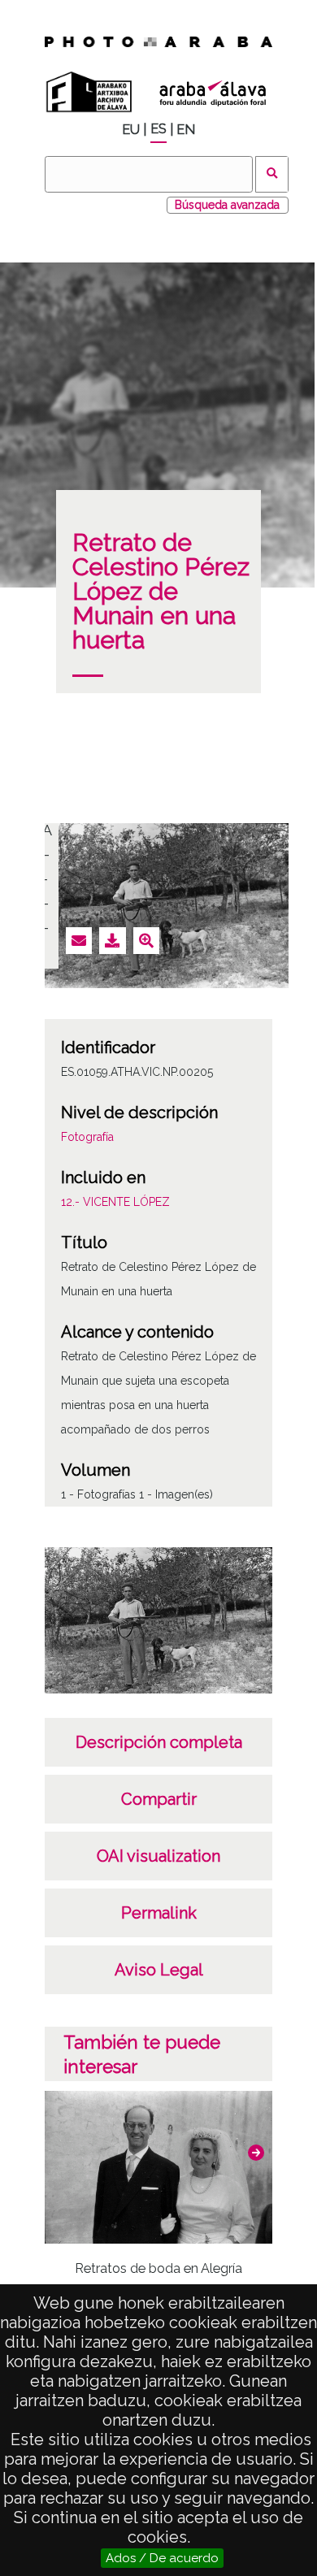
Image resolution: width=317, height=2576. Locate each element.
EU (131, 130)
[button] (256, 2153)
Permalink (159, 1913)
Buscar (272, 174)
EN (186, 130)
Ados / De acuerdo (162, 2558)
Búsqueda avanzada (227, 205)
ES (158, 129)
